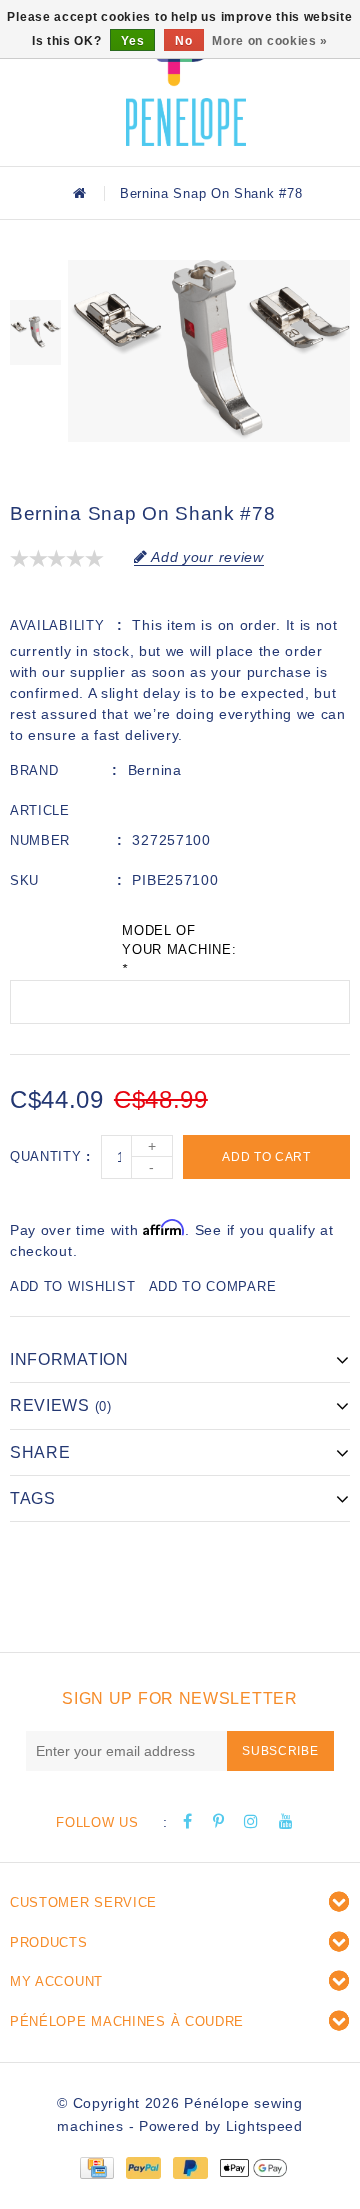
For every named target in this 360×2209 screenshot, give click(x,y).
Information (69, 1359)
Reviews (61, 1405)
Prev (35, 275)
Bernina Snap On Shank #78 (211, 193)
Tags (33, 1498)
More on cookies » (270, 41)
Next (35, 390)
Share (40, 1452)
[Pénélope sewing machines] (186, 80)
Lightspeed (264, 2126)
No (183, 41)
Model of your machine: (179, 950)
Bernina (155, 770)
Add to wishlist (73, 1286)
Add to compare (213, 1286)
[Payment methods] (96, 2166)
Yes (132, 41)
